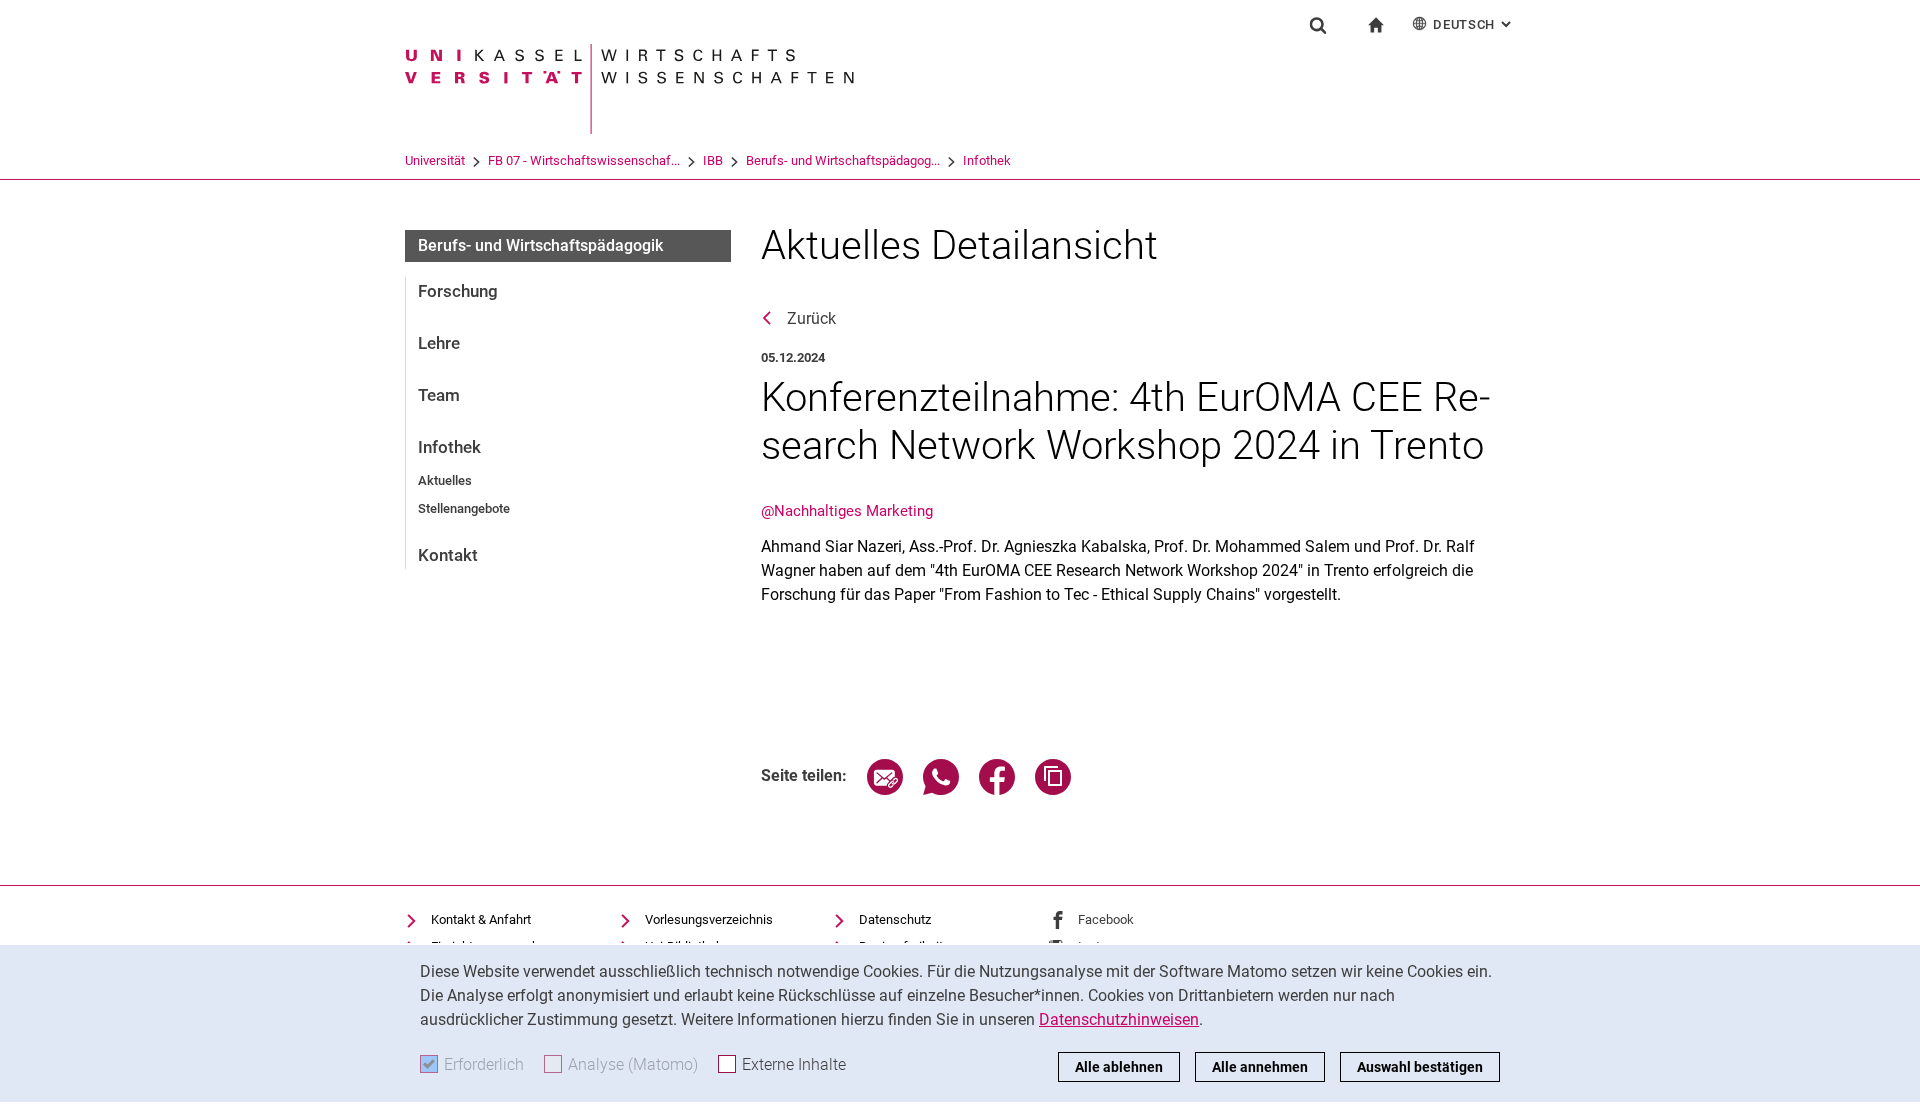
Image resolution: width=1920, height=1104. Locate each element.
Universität (435, 160)
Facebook (1106, 919)
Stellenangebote (464, 508)
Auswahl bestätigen (1420, 1067)
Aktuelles (445, 480)
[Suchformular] (1318, 25)
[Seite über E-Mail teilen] (885, 789)
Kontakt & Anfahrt (481, 919)
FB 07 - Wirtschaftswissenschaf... (584, 160)
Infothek (987, 160)
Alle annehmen (1260, 1067)
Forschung (458, 291)
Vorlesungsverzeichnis (709, 919)
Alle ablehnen (1119, 1067)
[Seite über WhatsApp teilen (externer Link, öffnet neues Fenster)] (941, 789)
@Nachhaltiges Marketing (847, 511)
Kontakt (448, 555)
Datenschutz (895, 919)
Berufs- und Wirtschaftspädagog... (843, 160)
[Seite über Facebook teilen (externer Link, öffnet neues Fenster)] (997, 789)
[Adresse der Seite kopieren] (1053, 789)
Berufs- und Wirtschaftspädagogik (540, 245)
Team (439, 395)
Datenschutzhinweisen (1119, 1019)
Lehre (439, 343)
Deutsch (1474, 24)
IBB (713, 160)
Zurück (811, 318)
